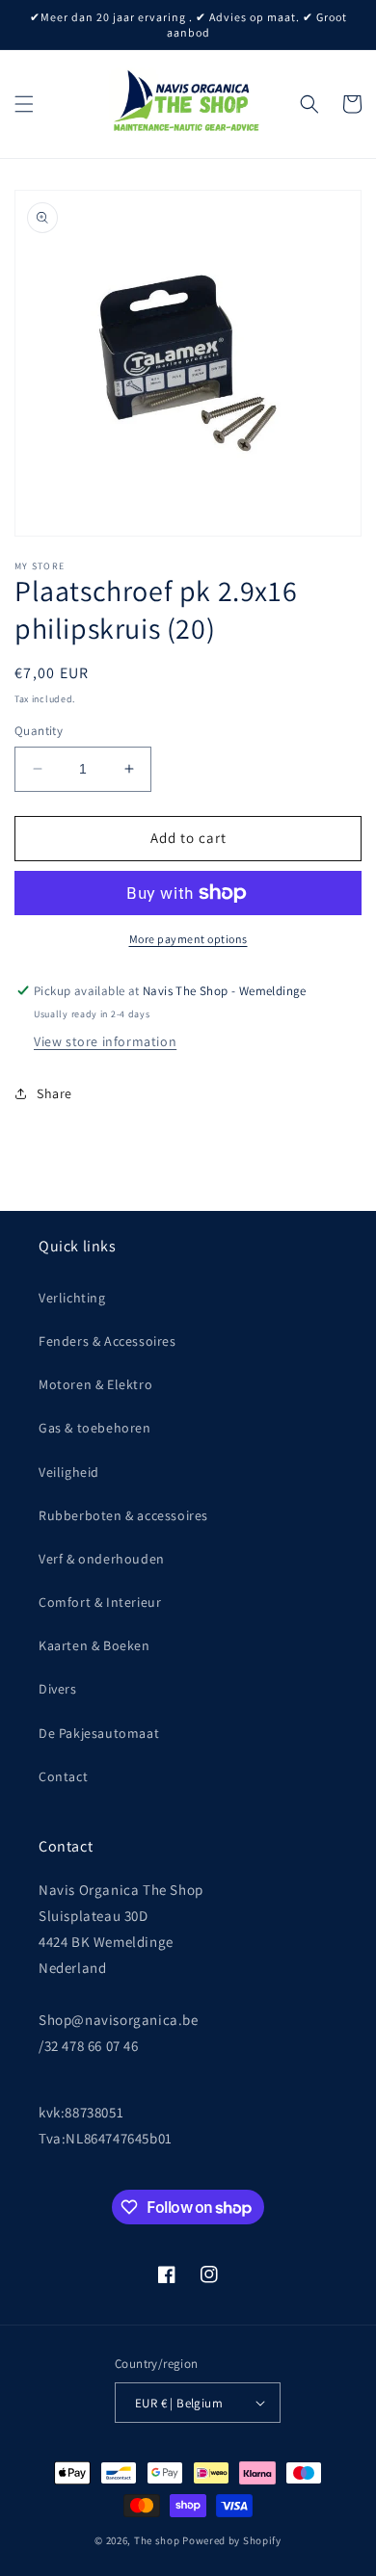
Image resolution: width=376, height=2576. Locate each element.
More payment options (188, 939)
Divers (58, 1689)
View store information (105, 1041)
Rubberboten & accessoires (123, 1515)
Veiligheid (69, 1472)
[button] (24, 104)
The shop (157, 2540)
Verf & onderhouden (102, 1559)
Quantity (39, 731)
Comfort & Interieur (100, 1602)
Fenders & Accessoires (107, 1341)
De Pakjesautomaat (99, 1733)
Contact (63, 1776)
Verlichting (72, 1298)
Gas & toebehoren (95, 1428)
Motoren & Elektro (95, 1384)
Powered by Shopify (232, 2540)
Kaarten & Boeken (94, 1645)
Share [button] (54, 1093)
